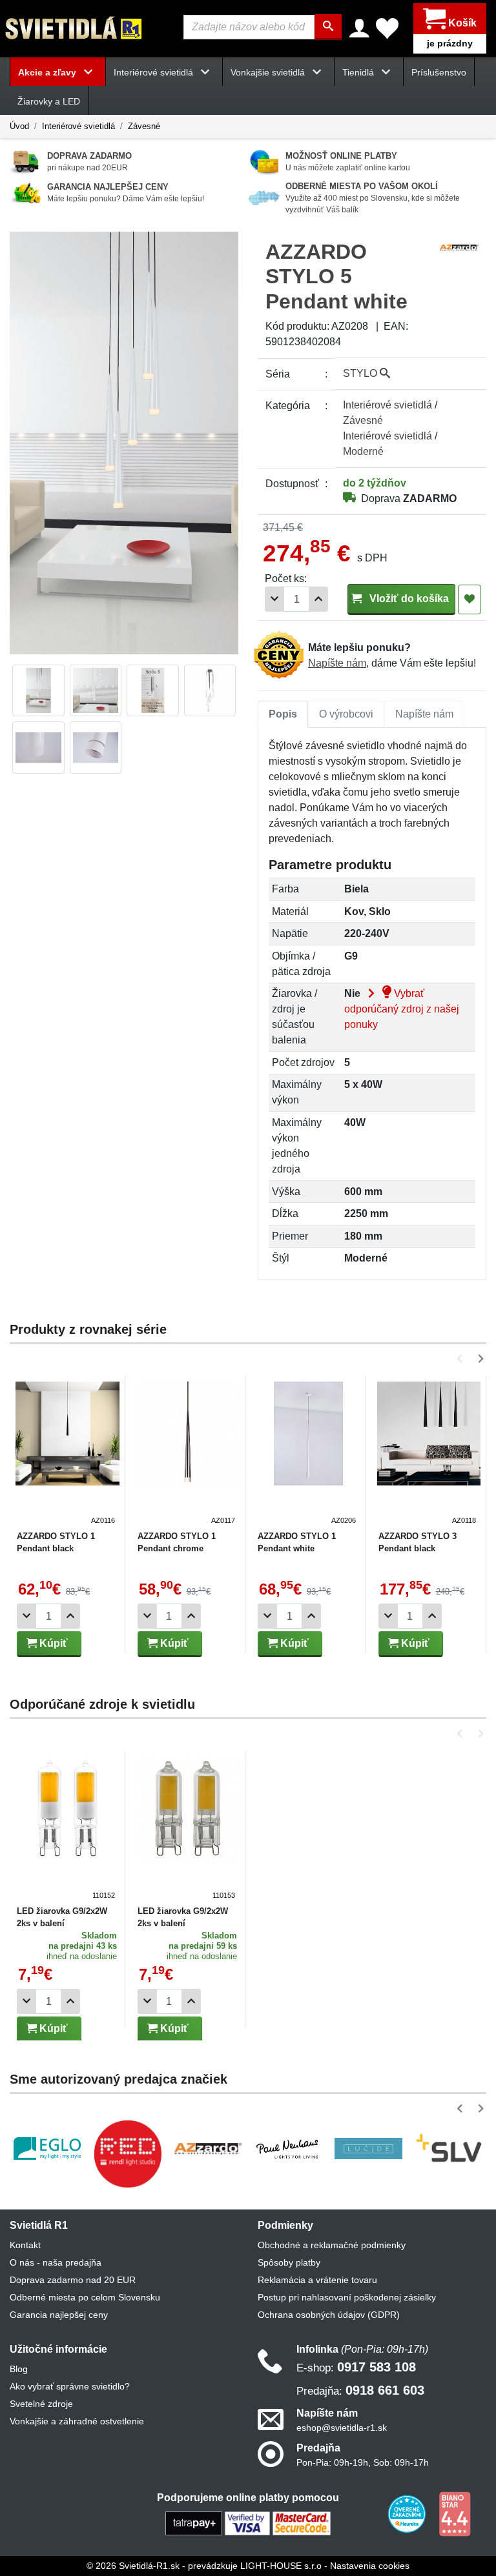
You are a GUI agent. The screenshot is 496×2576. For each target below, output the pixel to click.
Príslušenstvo (439, 72)
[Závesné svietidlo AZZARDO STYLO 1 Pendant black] (67, 1454)
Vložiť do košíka (408, 599)
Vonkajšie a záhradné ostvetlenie (77, 2421)
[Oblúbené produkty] (387, 28)
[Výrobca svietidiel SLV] (449, 2148)
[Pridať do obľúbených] (470, 599)
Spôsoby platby (289, 2262)
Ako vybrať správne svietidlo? (70, 2386)
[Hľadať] (328, 27)
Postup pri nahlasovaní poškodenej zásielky (347, 2297)
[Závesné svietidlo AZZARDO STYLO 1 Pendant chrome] (188, 1454)
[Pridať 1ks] (318, 599)
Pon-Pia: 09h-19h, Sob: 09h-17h (363, 2462)
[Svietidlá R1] (74, 27)
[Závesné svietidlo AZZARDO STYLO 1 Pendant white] (308, 1454)
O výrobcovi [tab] (346, 714)
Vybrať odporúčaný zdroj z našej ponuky (402, 1009)
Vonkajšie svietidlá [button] (269, 72)
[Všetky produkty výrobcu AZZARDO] (459, 247)
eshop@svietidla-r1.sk (342, 2428)
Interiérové (387, 405)
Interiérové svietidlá (78, 126)
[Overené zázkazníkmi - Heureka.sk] (408, 2513)
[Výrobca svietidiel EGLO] (47, 2148)
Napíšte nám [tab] (424, 714)
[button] (462, 1359)
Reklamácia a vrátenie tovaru (317, 2280)
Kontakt (25, 2245)
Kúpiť (52, 1643)
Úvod (19, 126)
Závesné (144, 126)
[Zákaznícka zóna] (359, 28)
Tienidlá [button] (359, 72)
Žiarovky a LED (49, 101)
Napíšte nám (337, 663)
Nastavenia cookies (370, 2566)
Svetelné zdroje (41, 2404)
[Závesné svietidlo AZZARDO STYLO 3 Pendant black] (429, 1454)
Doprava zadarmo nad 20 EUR (73, 2280)
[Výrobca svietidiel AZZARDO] (208, 2148)
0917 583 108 (356, 2367)
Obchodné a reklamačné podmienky (332, 2245)
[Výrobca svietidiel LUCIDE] (368, 2148)
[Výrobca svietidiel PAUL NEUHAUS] (288, 2148)
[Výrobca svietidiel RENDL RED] (127, 2153)
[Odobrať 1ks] (274, 599)
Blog (19, 2369)
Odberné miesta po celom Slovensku (85, 2297)
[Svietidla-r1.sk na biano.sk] (455, 2513)
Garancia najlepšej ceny (59, 2315)
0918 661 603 (360, 2390)
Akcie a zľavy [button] (48, 72)
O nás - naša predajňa (56, 2262)
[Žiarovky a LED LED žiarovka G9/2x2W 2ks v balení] (67, 1829)
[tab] (283, 714)
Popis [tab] (283, 714)
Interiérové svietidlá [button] (155, 72)
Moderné (363, 451)
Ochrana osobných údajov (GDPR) (329, 2315)
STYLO (361, 373)
